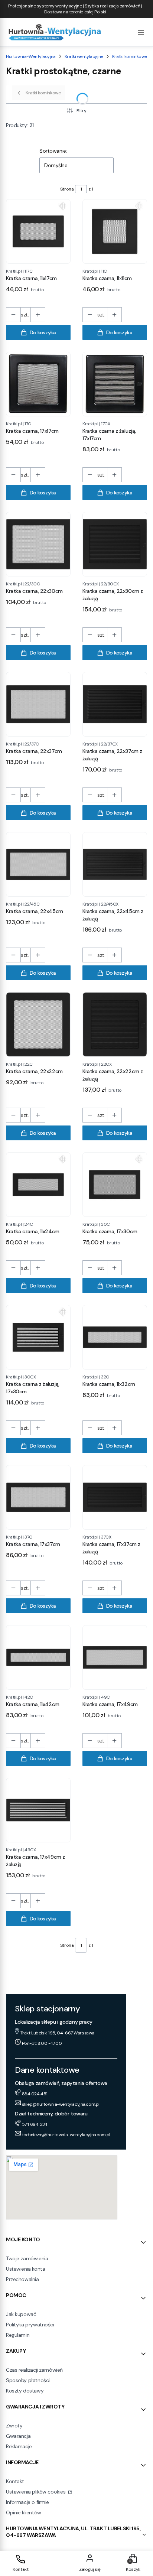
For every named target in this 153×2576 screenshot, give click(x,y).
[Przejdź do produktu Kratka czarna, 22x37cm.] (38, 704)
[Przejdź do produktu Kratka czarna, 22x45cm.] (38, 864)
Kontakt (15, 2481)
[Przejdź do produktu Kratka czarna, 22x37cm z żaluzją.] (115, 704)
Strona (67, 189)
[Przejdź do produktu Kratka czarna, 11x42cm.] (38, 1657)
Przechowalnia (22, 2279)
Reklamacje (19, 2446)
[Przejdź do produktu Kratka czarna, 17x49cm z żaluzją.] (38, 1810)
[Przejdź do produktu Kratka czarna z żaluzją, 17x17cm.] (115, 384)
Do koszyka (43, 332)
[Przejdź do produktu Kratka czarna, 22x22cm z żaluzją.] (115, 1024)
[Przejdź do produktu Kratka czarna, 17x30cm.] (115, 1185)
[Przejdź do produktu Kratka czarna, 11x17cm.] (38, 231)
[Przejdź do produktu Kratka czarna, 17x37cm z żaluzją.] (115, 1497)
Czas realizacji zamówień (34, 2370)
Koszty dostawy (25, 2391)
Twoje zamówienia (27, 2258)
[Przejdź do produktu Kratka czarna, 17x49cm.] (115, 1657)
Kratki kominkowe (130, 56)
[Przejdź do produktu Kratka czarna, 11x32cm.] (115, 1337)
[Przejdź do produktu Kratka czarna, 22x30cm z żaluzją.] (115, 544)
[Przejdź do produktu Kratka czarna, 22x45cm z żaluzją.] (115, 864)
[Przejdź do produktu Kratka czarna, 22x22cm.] (38, 1024)
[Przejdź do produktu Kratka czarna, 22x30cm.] (38, 544)
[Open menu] (141, 32)
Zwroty (14, 2426)
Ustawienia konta (25, 2269)
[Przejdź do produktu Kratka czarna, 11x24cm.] (38, 1185)
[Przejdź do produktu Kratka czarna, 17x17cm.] (38, 384)
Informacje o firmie (27, 2502)
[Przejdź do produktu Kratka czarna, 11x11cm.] (115, 231)
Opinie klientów (24, 2512)
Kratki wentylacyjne (84, 56)
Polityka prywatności (30, 2325)
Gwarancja (18, 2436)
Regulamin (18, 2335)
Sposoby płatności (28, 2380)
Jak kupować (21, 2314)
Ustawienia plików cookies (36, 2492)
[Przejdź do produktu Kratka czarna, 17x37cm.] (38, 1497)
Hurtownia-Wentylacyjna (31, 56)
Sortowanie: (53, 151)
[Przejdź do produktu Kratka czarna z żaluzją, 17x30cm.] (38, 1337)
